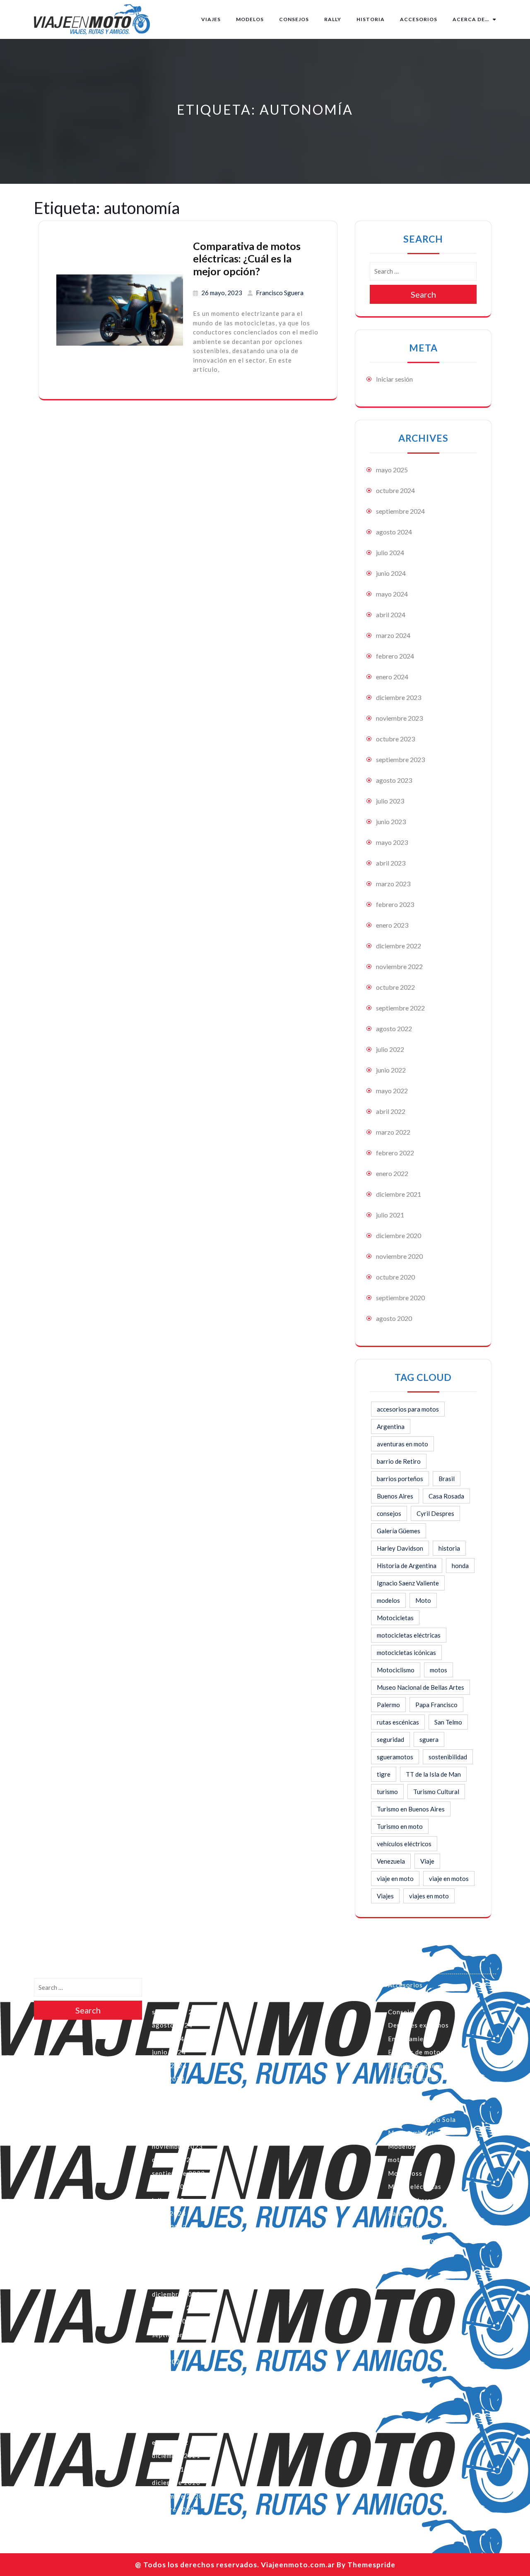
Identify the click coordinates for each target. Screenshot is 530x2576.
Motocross (405, 2173)
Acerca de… (471, 19)
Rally (333, 19)
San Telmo (448, 1722)
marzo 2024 (393, 635)
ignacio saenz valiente (423, 2106)
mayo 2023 (392, 842)
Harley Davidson (400, 1548)
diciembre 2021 (399, 1194)
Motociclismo (396, 1670)
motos (438, 1670)
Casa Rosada (446, 1496)
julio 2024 (390, 552)
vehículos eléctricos (404, 1844)
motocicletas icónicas (406, 1652)
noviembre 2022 (399, 966)
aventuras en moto (402, 1444)
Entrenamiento (411, 2039)
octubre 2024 (395, 490)
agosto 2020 (394, 1318)
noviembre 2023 (399, 718)
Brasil (447, 1479)
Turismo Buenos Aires (422, 2240)
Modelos (250, 19)
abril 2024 (391, 615)
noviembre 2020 (399, 1256)
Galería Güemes (399, 1531)
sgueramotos (395, 1757)
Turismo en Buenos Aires (411, 1809)
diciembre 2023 (399, 697)
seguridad (390, 1739)
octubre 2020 (395, 1277)
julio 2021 (390, 1215)
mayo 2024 (392, 594)
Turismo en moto (400, 1826)
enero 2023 (392, 925)
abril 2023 (391, 863)
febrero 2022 (395, 1153)
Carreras (402, 1998)
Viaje (427, 1861)
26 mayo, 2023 (222, 293)
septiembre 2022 (400, 1008)
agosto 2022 (394, 1028)
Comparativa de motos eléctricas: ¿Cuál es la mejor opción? (247, 259)
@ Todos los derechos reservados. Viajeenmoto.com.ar (235, 2565)
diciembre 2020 (399, 1235)
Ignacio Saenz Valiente (408, 1583)
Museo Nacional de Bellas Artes (420, 1687)
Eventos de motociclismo (427, 2052)
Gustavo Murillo (414, 2079)
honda (460, 1566)
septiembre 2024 (400, 511)
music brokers (410, 2200)
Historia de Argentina (407, 1566)
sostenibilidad (448, 1757)
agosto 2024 (394, 532)
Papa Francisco (436, 1705)
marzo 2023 (393, 884)
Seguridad (404, 2227)
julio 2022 (390, 1049)
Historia (371, 19)
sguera (429, 1739)
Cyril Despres (435, 1513)
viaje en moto (395, 1878)
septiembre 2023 (400, 759)
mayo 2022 (392, 1091)
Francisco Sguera (280, 293)
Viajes (211, 19)
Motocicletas (395, 1618)
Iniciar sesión (394, 379)
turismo (387, 1792)
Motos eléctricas (415, 2186)
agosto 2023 (394, 780)
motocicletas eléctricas (409, 1635)
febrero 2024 (395, 656)
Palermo (388, 1705)
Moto (423, 1600)
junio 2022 (391, 1070)
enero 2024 (392, 677)
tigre (384, 1774)
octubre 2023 (395, 739)
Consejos (294, 19)
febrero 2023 (395, 904)
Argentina (391, 1426)
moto (396, 2160)
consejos (389, 1513)
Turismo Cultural (436, 1792)
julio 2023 (390, 801)
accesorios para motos (408, 1409)
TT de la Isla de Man (433, 1774)
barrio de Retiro (399, 1461)
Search (423, 294)
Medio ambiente (413, 2133)
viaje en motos (449, 1878)
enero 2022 (392, 1173)
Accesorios (419, 19)
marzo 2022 (393, 1132)
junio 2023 (391, 821)
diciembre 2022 (399, 946)
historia (449, 1548)
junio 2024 (391, 573)
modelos (388, 1600)
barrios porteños (400, 1479)
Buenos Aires (395, 1496)
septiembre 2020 (400, 1298)
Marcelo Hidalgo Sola (422, 2119)
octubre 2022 (395, 987)
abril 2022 (391, 1111)
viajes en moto (429, 1896)
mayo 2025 (392, 470)
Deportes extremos (418, 2025)
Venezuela (391, 1861)
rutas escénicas (398, 1722)
